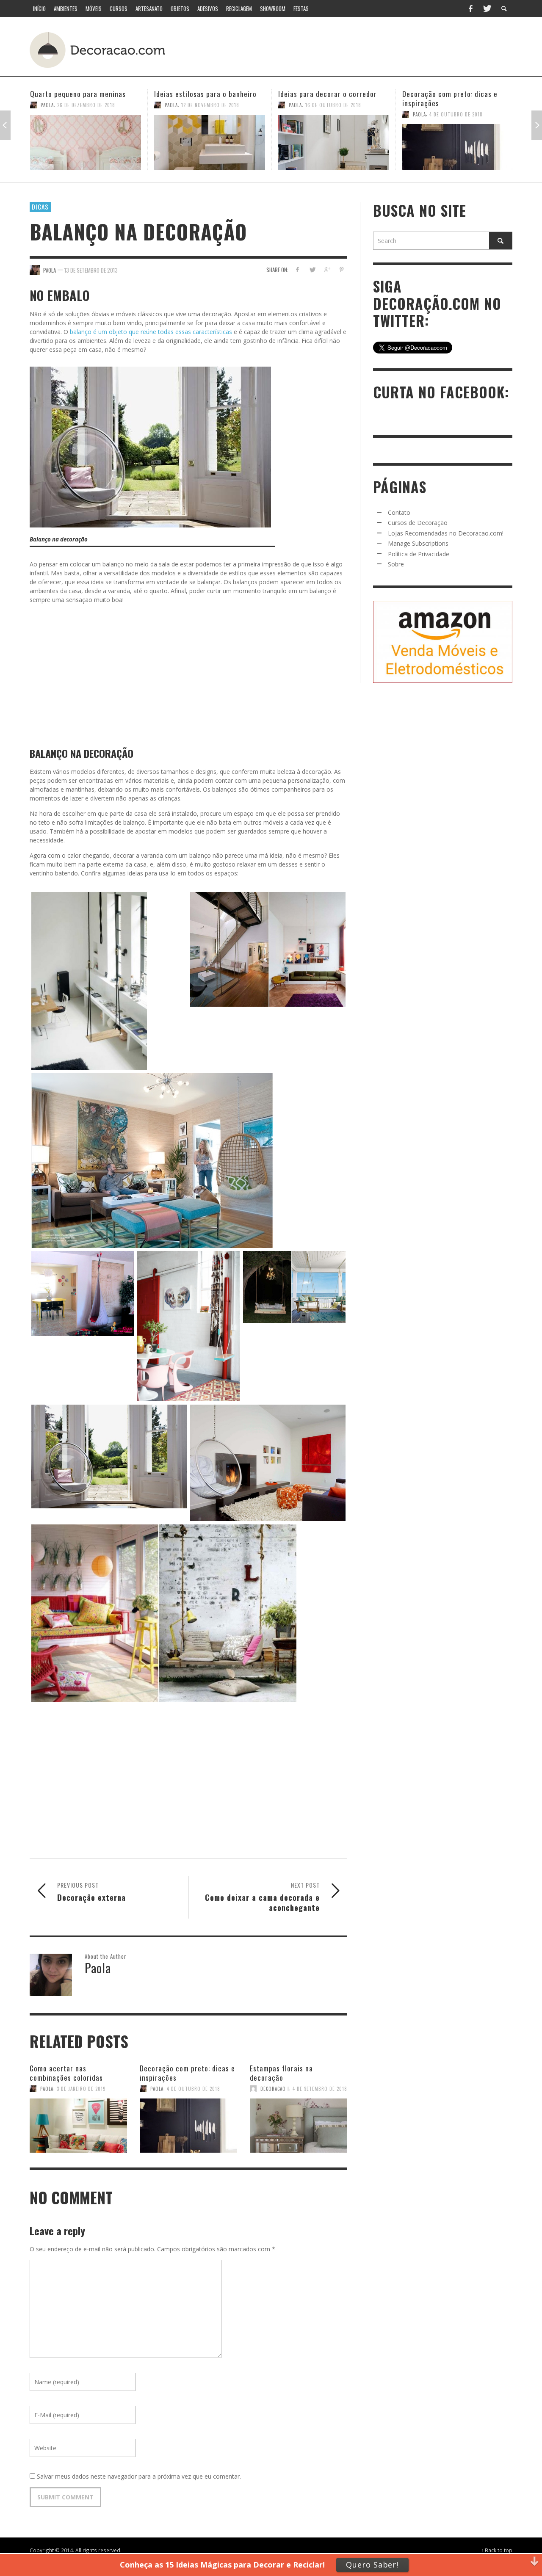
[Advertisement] (355, 49)
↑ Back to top (497, 2550)
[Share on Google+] (327, 269)
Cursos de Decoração (418, 523)
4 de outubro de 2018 (332, 114)
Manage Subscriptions (418, 543)
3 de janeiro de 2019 (81, 2089)
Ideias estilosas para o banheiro (81, 94)
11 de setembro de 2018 (458, 105)
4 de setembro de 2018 (320, 2089)
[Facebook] (470, 8)
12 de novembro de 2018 (86, 105)
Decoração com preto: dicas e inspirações (326, 98)
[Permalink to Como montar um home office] (458, 142)
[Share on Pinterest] (342, 269)
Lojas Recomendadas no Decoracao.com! (446, 533)
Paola (47, 105)
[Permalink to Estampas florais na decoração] (299, 2121)
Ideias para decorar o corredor (203, 94)
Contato (399, 512)
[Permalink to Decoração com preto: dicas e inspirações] (334, 147)
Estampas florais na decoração (281, 2073)
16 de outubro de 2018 (209, 105)
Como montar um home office (449, 94)
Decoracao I (275, 2089)
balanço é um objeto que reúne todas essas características (151, 332)
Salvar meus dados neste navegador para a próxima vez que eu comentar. (139, 2476)
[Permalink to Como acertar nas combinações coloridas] (78, 2121)
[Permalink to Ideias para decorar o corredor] (210, 142)
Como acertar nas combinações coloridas (66, 2073)
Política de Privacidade (419, 554)
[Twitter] (487, 8)
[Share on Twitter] (312, 269)
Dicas (40, 207)
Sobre (396, 564)
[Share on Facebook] (297, 269)
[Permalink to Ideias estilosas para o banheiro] (86, 142)
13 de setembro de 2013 (91, 270)
